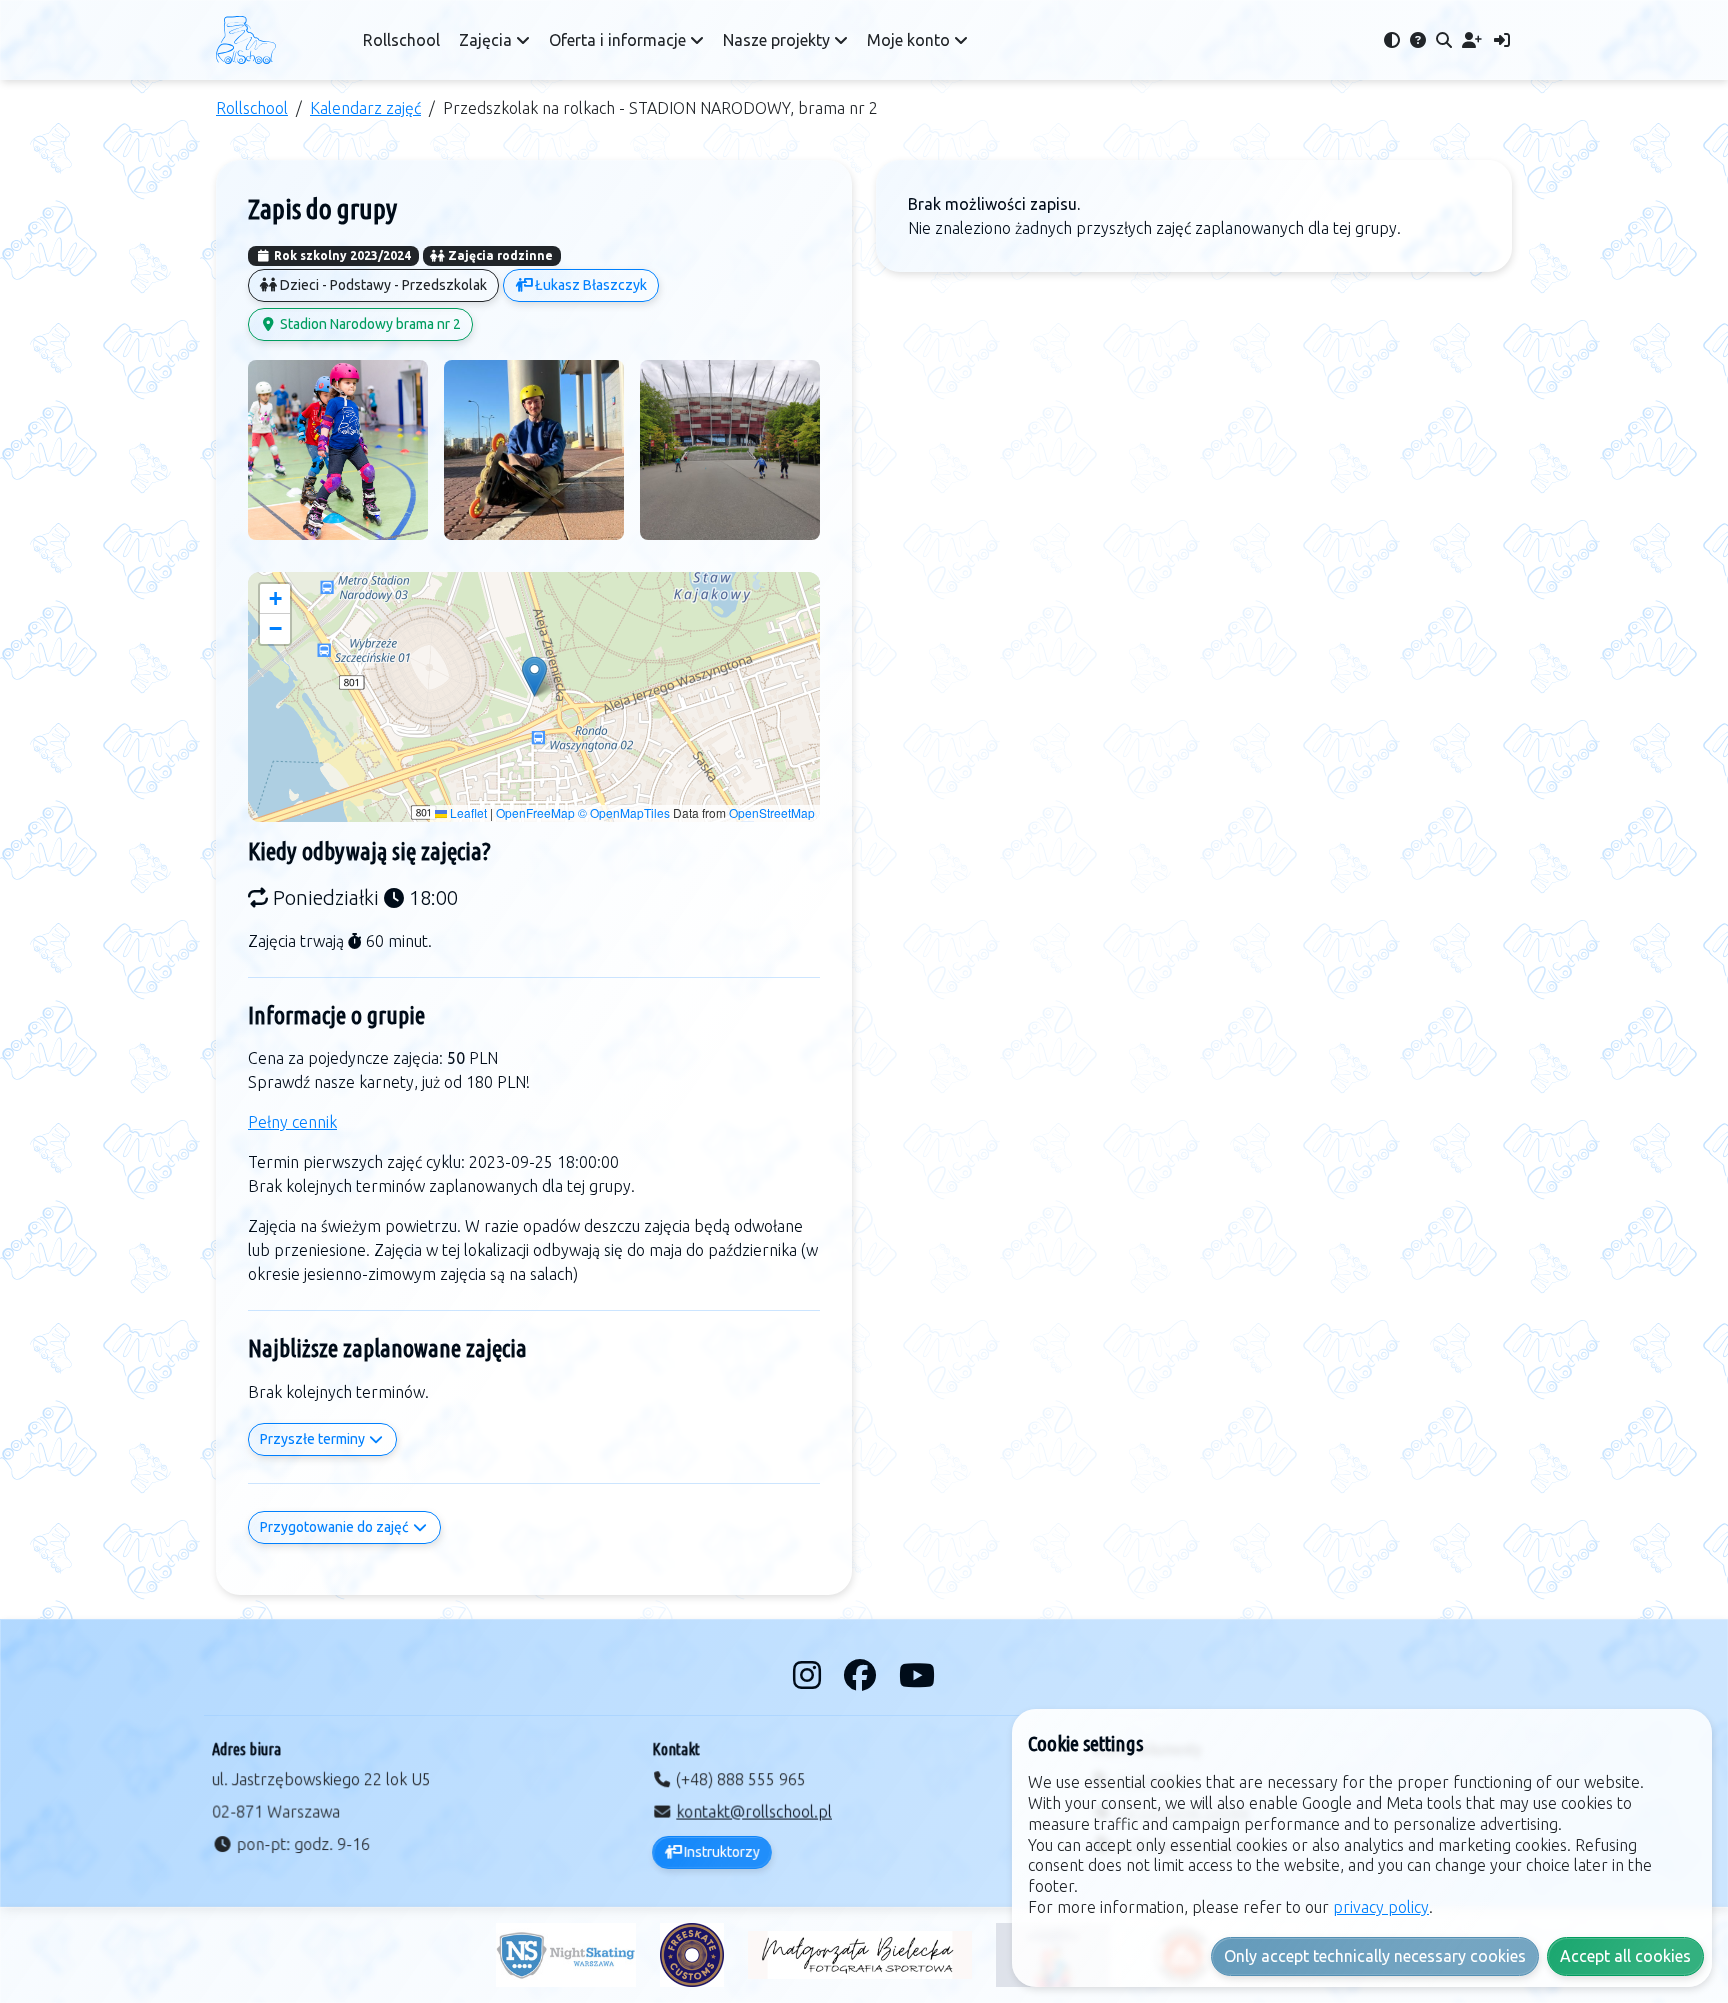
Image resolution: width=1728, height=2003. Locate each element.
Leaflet (467, 812)
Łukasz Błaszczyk (589, 285)
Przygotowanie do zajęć (336, 1527)
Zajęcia (487, 40)
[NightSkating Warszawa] (566, 1955)
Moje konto (910, 40)
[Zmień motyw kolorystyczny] (1392, 40)
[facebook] (863, 1675)
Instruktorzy (720, 1852)
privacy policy (1381, 1907)
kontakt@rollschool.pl (754, 1812)
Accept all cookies (1625, 1956)
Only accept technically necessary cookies (1375, 1956)
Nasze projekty (778, 40)
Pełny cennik (292, 1122)
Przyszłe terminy (314, 1439)
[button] (534, 676)
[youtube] (917, 1675)
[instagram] (810, 1675)
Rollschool (401, 40)
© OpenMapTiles (624, 812)
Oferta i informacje (619, 40)
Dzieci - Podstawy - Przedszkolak (382, 285)
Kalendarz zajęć (365, 108)
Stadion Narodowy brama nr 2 (369, 324)
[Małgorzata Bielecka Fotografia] (860, 1955)
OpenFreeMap (535, 812)
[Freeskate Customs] (692, 1955)
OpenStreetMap (772, 812)
